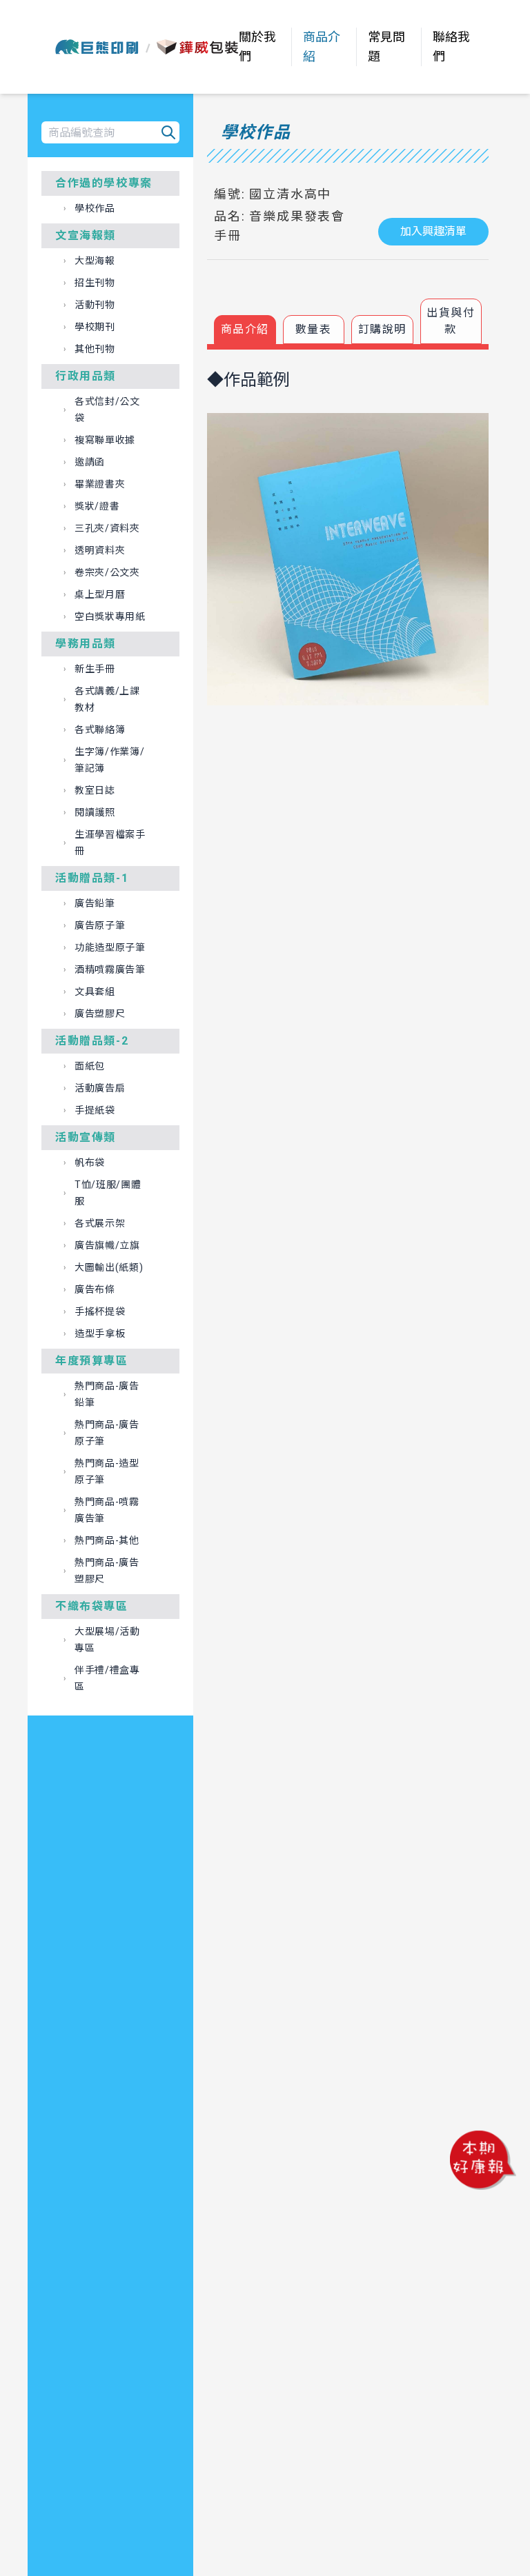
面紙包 (90, 1066)
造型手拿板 (100, 1334)
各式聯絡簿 (100, 729)
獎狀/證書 (97, 506)
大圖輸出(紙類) (109, 1267)
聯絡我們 (451, 47)
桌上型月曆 (100, 594)
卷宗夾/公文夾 (107, 572)
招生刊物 (95, 283)
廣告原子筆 (100, 925)
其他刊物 (95, 349)
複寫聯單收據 (105, 440)
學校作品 (95, 208)
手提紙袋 (95, 1110)
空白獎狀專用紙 (110, 616)
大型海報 (95, 261)
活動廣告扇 (100, 1088)
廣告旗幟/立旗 (107, 1245)
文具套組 (95, 992)
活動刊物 (95, 305)
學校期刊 (95, 327)
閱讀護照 (95, 812)
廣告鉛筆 (95, 903)
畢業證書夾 (100, 484)
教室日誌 (95, 790)
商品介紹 (322, 47)
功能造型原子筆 (110, 947)
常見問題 (386, 47)
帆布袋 (90, 1163)
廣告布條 (95, 1289)
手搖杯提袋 (100, 1311)
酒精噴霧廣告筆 (110, 969)
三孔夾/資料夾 (107, 528)
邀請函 (90, 462)
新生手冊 (95, 669)
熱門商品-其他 (107, 1540)
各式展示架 (100, 1223)
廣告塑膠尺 (100, 1014)
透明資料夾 (100, 550)
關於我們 (257, 47)
